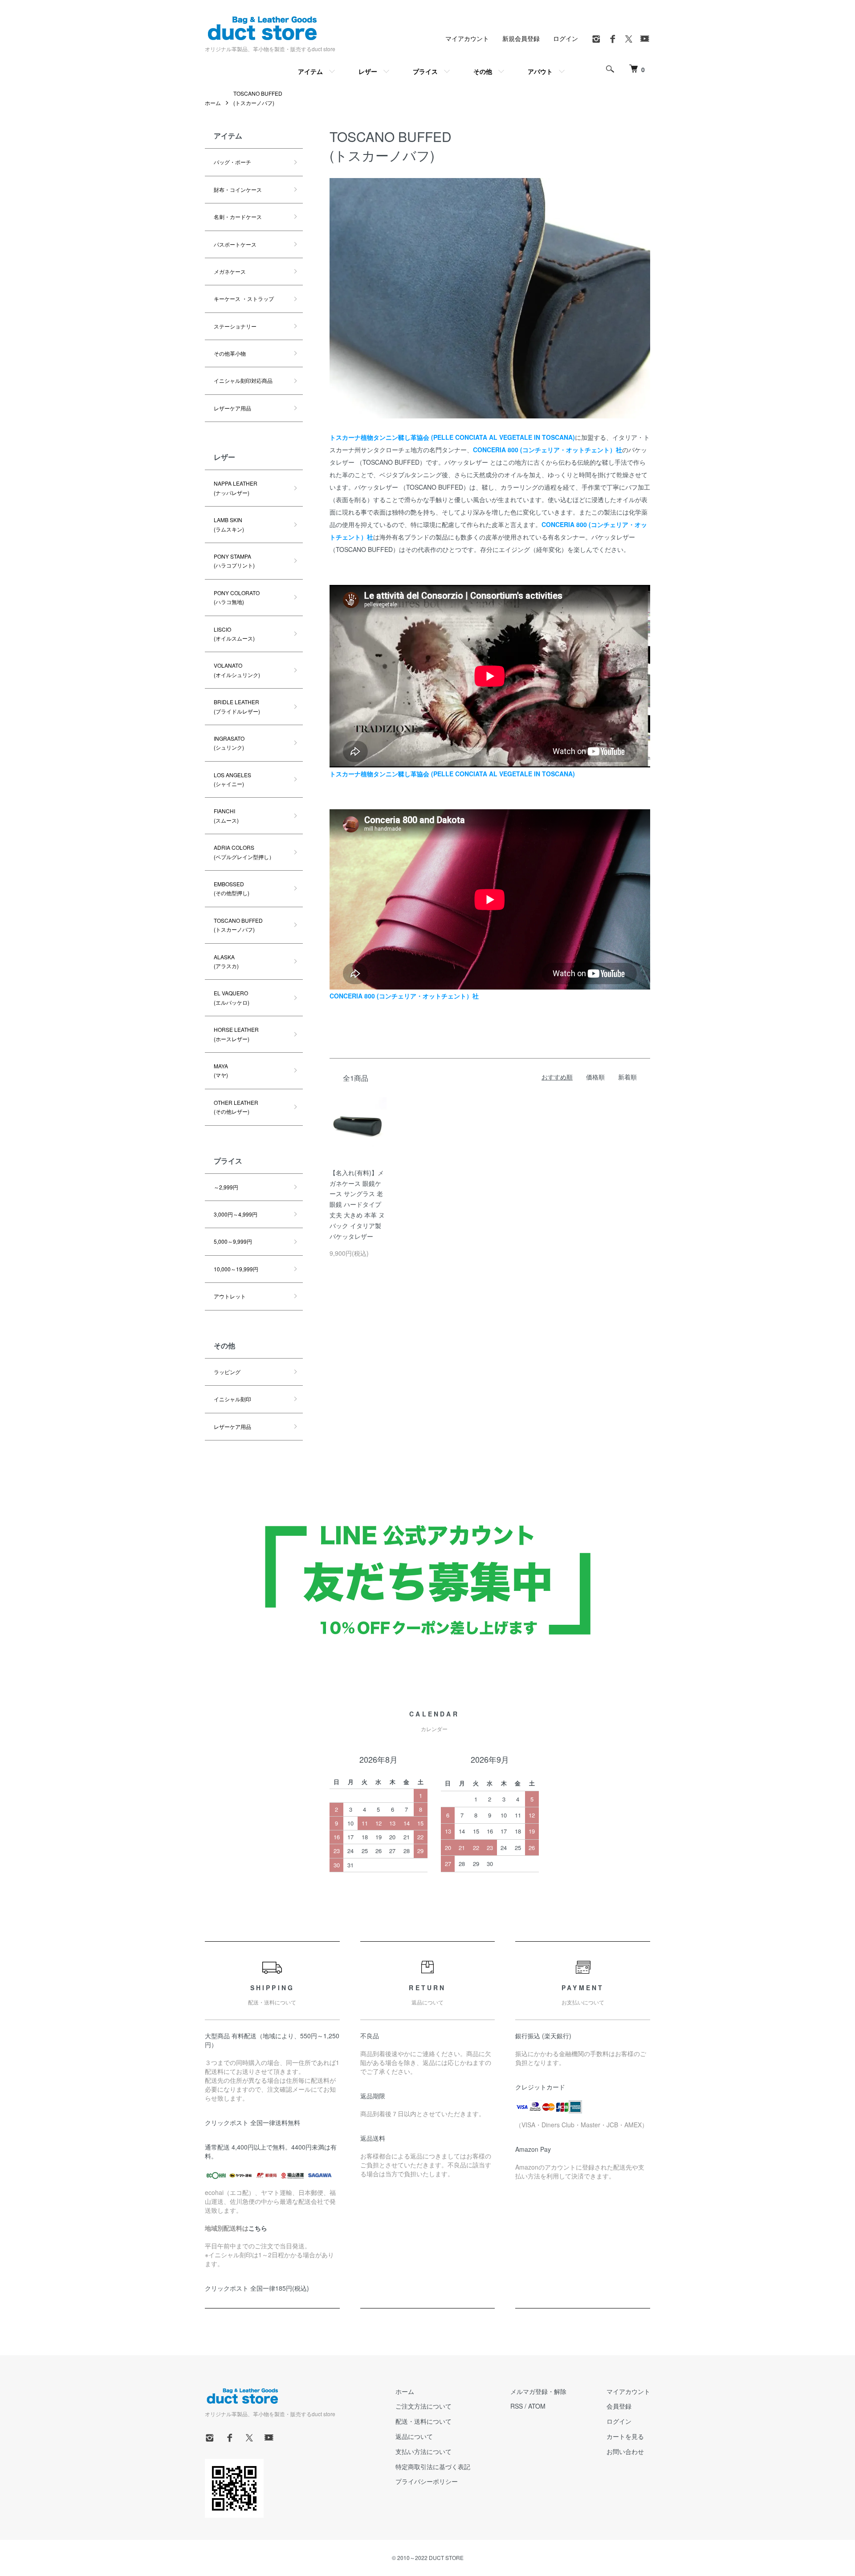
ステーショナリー (235, 326)
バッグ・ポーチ (232, 162)
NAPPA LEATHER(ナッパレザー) (236, 488)
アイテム (310, 71)
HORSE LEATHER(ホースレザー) (236, 1034)
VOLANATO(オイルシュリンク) (237, 670)
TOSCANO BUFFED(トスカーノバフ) (238, 925)
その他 (483, 71)
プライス (425, 71)
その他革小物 (230, 353)
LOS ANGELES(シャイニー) (232, 779)
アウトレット (230, 1296)
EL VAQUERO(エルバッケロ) (232, 997)
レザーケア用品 (232, 408)
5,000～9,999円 (233, 1241)
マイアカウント (467, 38)
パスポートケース (235, 244)
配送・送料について (423, 2421)
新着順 (627, 1077)
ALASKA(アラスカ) (226, 961)
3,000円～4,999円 (236, 1214)
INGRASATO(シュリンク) (229, 743)
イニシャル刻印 (232, 1399)
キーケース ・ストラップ (244, 298)
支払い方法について (423, 2451)
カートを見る (625, 2436)
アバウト (540, 71)
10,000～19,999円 (236, 1269)
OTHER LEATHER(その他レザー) (236, 1107)
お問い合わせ (625, 2451)
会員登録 (619, 2406)
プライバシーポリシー (427, 2481)
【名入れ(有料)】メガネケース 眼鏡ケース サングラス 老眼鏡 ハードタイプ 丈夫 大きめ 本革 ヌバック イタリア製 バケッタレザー (357, 1204)
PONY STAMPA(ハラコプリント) (234, 561)
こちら (258, 2228)
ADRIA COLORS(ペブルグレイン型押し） (244, 852)
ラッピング (227, 1372)
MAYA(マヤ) (221, 1070)
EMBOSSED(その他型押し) (232, 888)
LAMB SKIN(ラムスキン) (229, 524)
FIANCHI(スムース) (226, 815)
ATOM (537, 2406)
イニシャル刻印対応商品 (243, 380)
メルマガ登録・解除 (538, 2391)
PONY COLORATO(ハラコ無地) (237, 597)
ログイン (566, 38)
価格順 (595, 1077)
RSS (517, 2406)
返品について (414, 2436)
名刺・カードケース (238, 217)
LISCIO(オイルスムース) (234, 634)
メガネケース (230, 271)
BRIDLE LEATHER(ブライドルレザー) (237, 706)
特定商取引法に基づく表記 (433, 2466)
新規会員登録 (521, 38)
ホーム (213, 103)
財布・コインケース (238, 189)
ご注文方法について (423, 2406)
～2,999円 (226, 1187)
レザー (368, 71)
